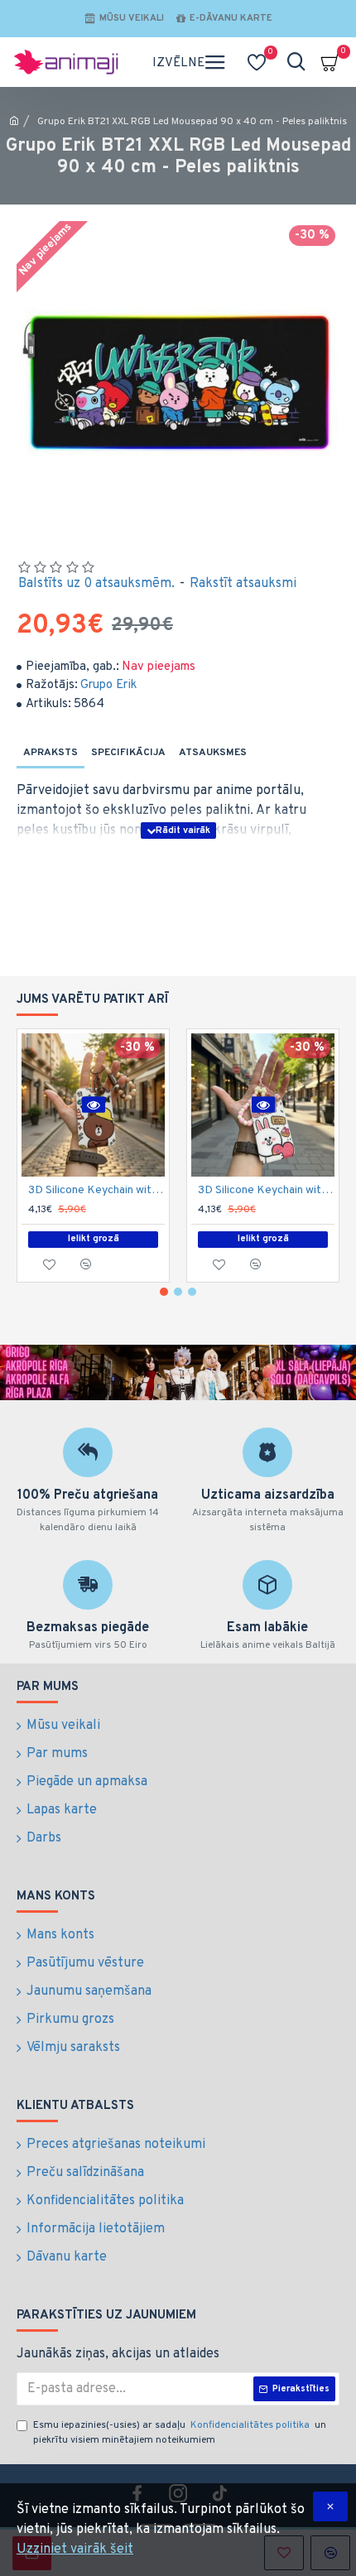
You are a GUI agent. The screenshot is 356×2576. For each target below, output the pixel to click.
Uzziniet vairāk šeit (75, 2550)
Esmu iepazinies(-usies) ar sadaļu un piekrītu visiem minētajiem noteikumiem (180, 2433)
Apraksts (51, 753)
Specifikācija (128, 753)
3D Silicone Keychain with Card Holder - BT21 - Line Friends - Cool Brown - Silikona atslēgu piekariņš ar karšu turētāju (96, 1190)
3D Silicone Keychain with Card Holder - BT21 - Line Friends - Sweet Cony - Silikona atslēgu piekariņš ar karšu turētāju (266, 1190)
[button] (164, 1292)
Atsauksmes (213, 753)
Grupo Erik (108, 685)
